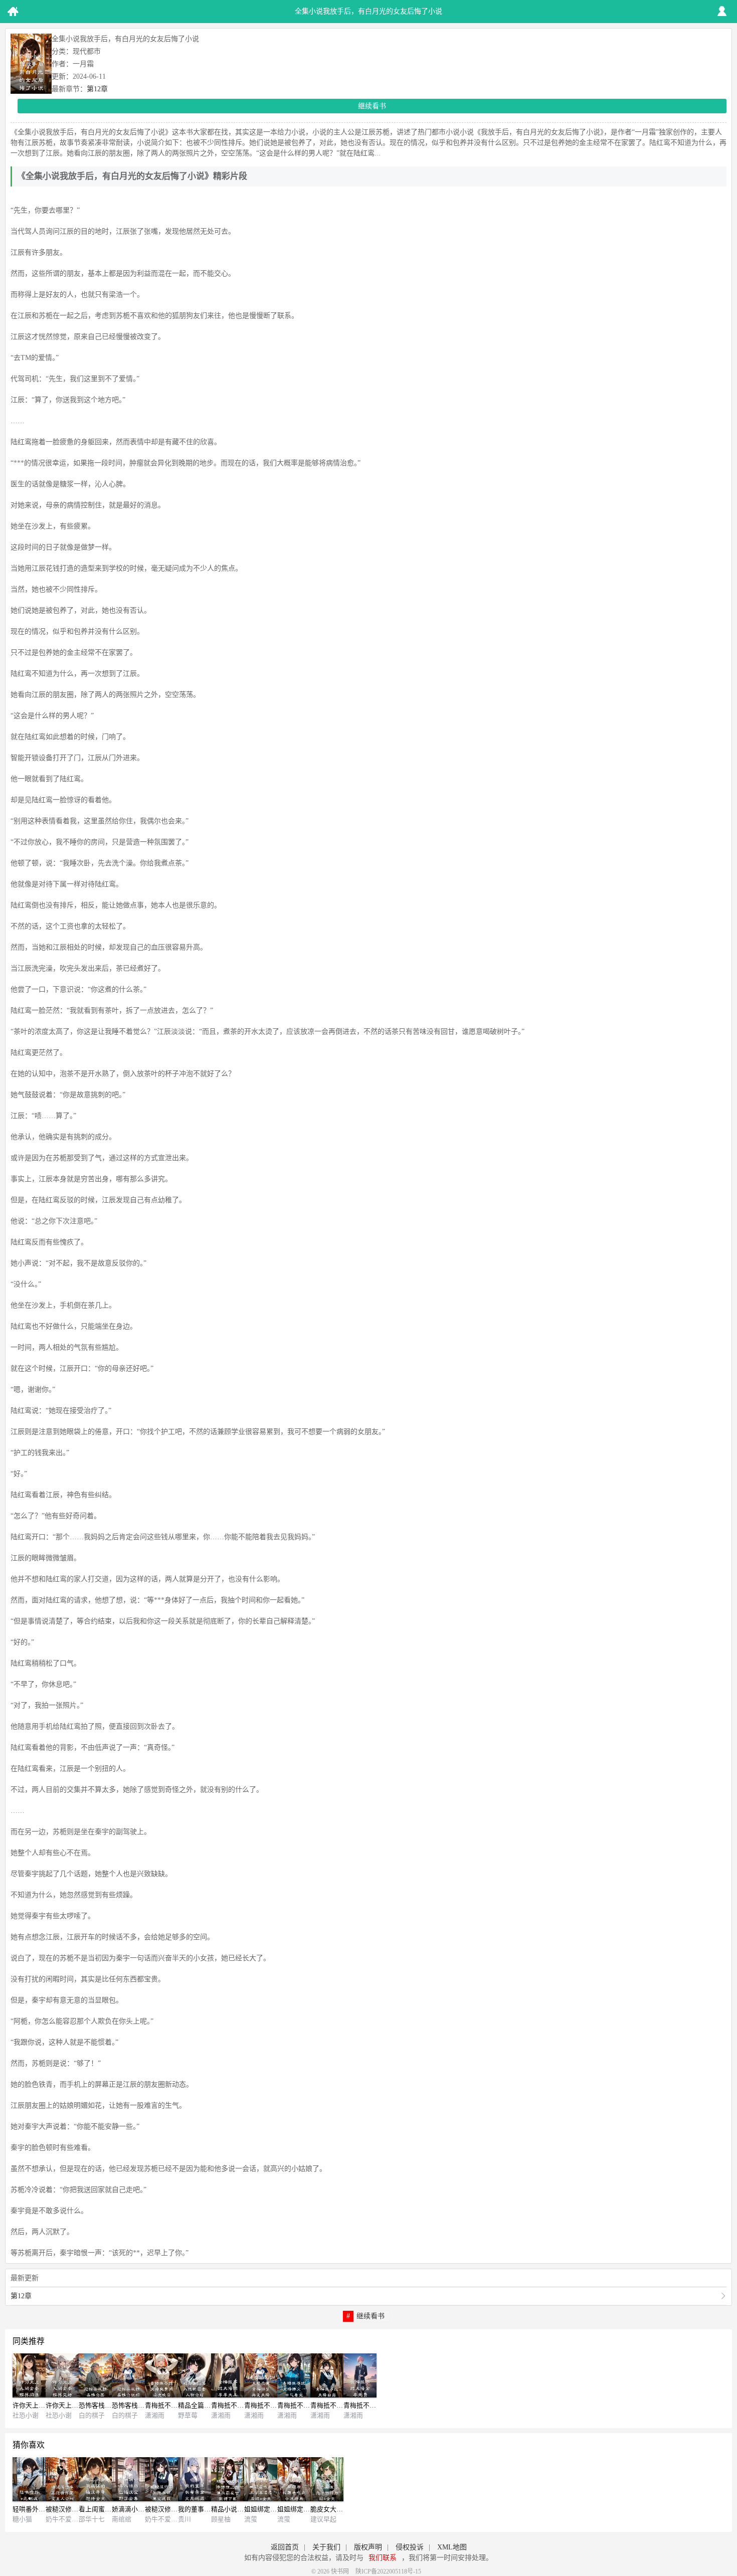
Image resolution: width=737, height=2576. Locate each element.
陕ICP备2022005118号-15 (388, 2571)
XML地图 (452, 2547)
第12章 (97, 89)
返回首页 (285, 2547)
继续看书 (372, 106)
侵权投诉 (410, 2547)
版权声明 (368, 2547)
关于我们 (326, 2547)
